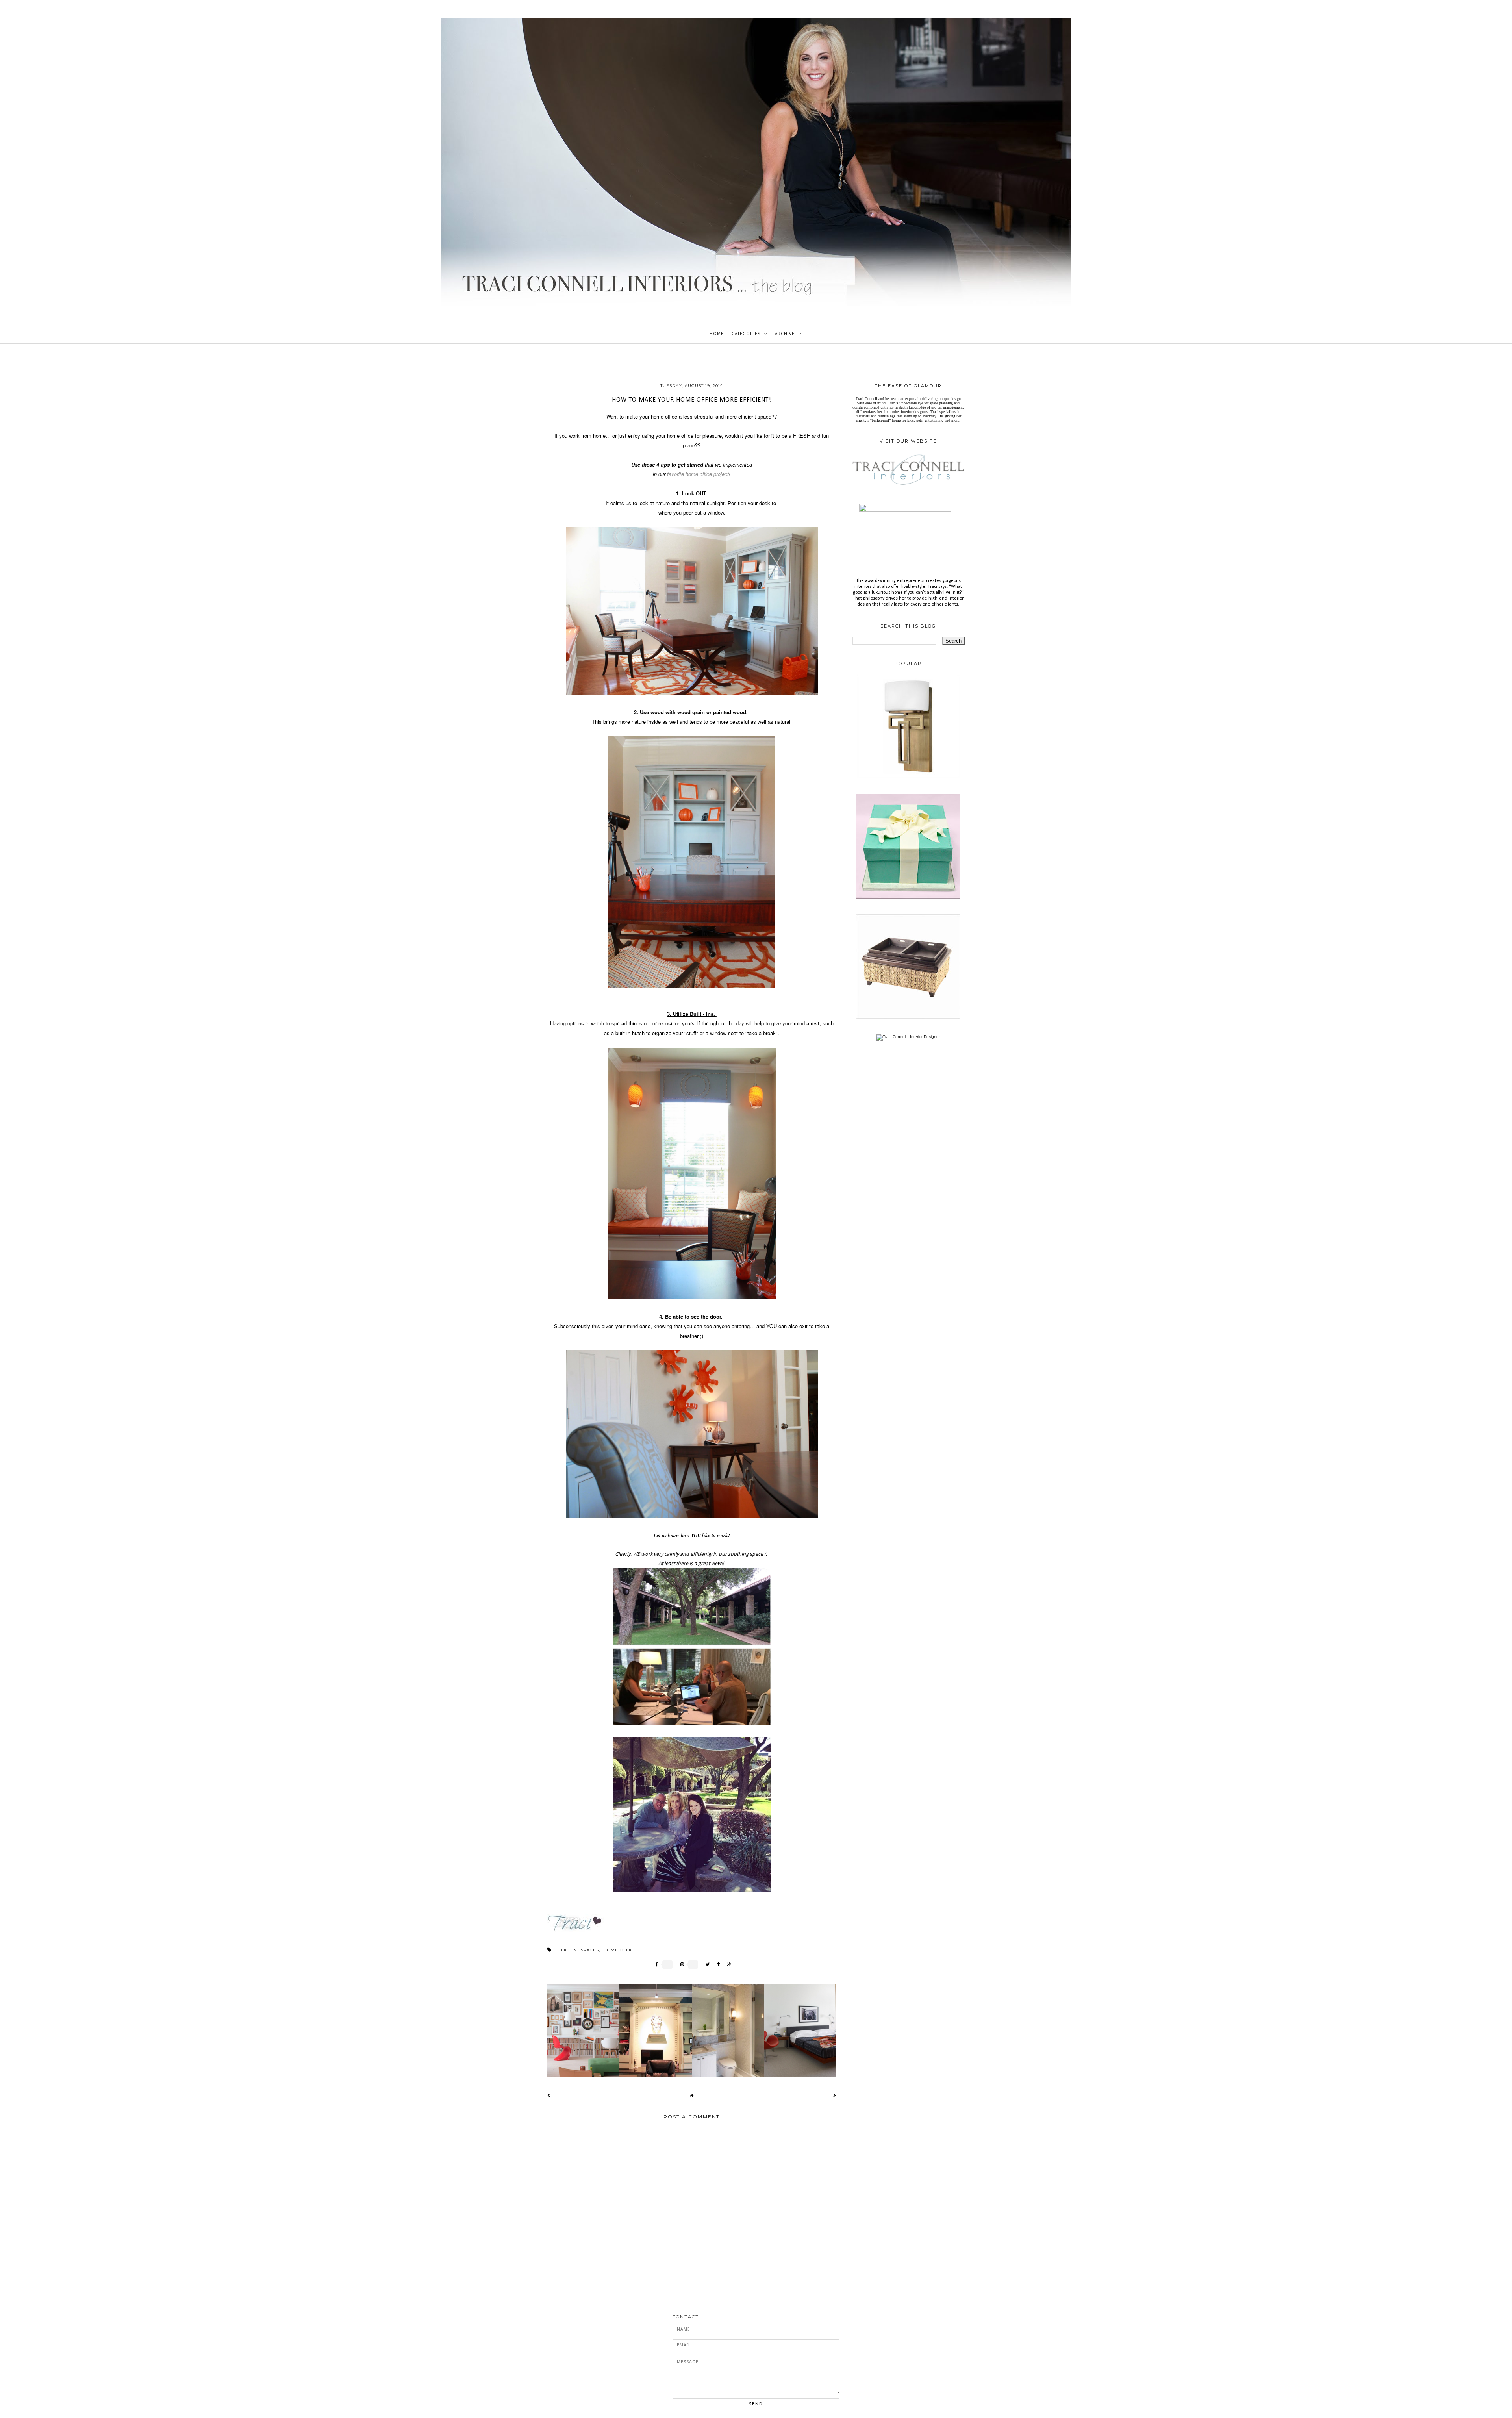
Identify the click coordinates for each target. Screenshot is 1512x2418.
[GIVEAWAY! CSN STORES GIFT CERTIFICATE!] (908, 777)
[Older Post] (835, 2095)
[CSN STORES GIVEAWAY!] (908, 1017)
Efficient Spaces (577, 1950)
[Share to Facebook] (655, 1965)
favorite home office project (698, 474)
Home (717, 334)
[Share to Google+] (727, 1965)
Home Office (620, 1950)
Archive (785, 334)
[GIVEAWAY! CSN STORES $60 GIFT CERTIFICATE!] (908, 897)
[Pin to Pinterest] (680, 1965)
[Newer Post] (549, 2095)
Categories (746, 334)
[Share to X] (705, 1965)
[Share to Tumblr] (716, 1965)
